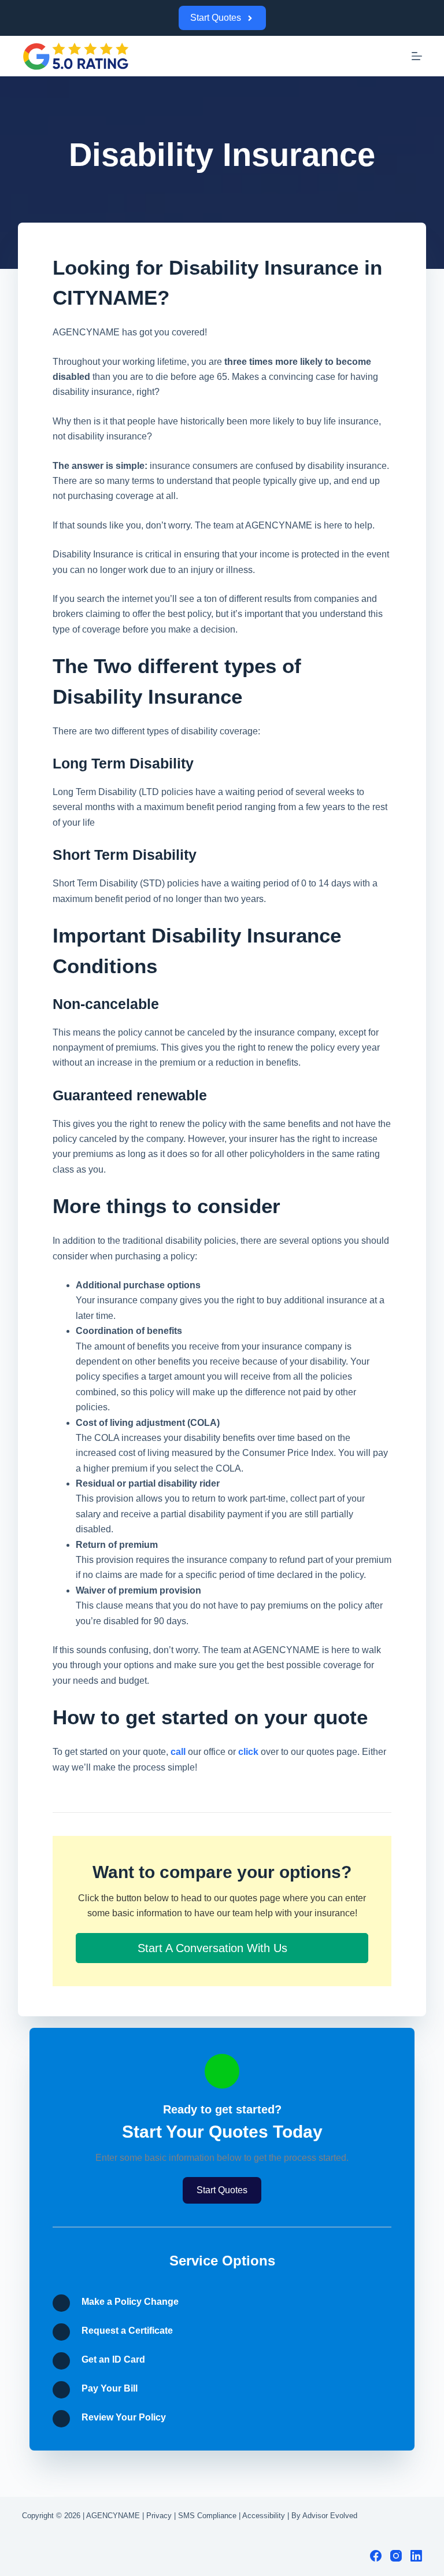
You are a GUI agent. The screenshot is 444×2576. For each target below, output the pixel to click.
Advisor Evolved (330, 2516)
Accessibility (264, 2516)
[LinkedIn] (416, 2556)
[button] (222, 1948)
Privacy (159, 2516)
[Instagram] (396, 2556)
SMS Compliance (207, 2516)
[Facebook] (376, 2556)
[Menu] (417, 56)
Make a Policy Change (130, 2302)
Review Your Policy (124, 2417)
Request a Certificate (127, 2331)
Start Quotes (216, 18)
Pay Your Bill (110, 2388)
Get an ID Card (113, 2359)
